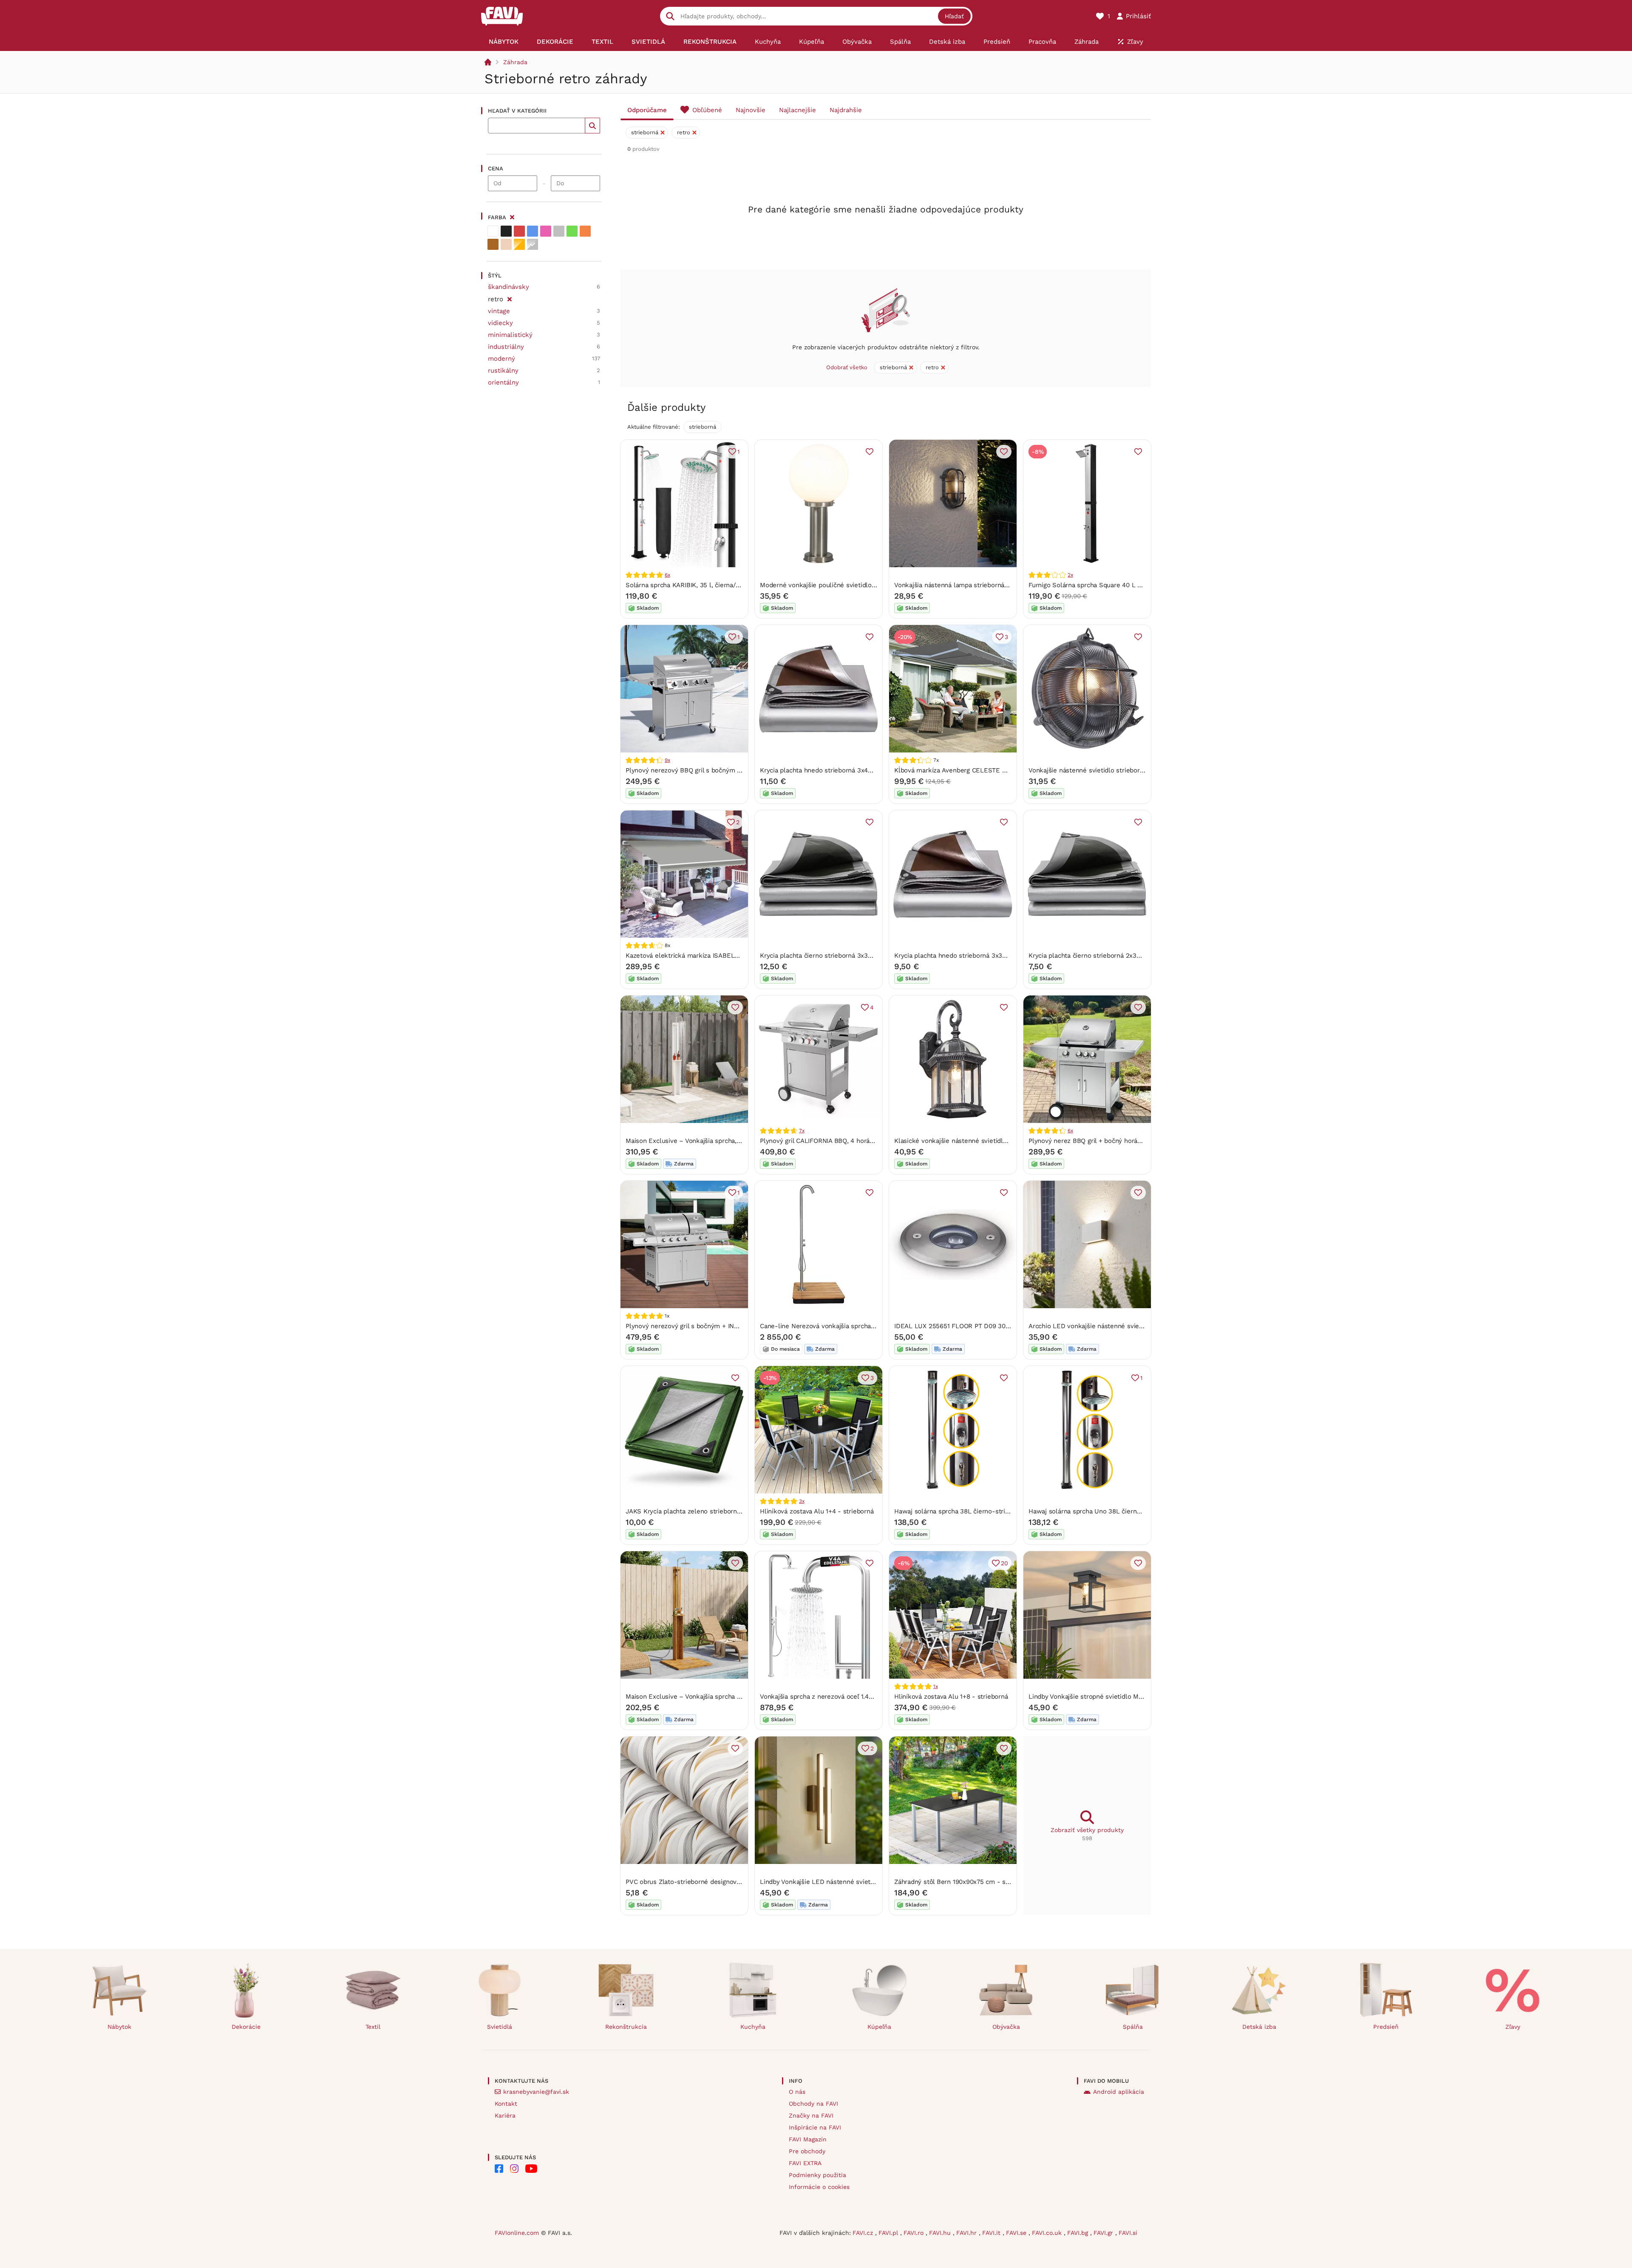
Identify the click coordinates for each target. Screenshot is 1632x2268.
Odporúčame (647, 110)
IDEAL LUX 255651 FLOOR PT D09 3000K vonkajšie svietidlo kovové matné (1007, 1326)
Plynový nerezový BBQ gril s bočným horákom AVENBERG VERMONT (728, 770)
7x (802, 1131)
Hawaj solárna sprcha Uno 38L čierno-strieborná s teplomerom (1124, 1511)
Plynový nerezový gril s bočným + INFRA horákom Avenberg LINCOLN (729, 1326)
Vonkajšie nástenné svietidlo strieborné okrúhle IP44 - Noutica (1123, 770)
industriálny (506, 347)
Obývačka (1006, 2027)
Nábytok (119, 2027)
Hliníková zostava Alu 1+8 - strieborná (951, 1697)
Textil (373, 2027)
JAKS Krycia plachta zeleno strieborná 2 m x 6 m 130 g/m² (713, 1511)
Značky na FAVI (811, 2115)
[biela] (493, 231)
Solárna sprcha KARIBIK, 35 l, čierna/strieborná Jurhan (707, 585)
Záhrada (515, 62)
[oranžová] (585, 231)
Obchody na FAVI (813, 2104)
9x (667, 760)
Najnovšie (751, 110)
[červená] (519, 231)
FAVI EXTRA (805, 2163)
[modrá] (533, 231)
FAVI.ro (915, 2233)
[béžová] (506, 244)
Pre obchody (807, 2151)
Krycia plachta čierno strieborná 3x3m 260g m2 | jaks (840, 956)
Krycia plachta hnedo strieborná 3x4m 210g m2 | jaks (839, 770)
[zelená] (572, 231)
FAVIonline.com (517, 2233)
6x (667, 575)
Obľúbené (707, 110)
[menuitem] (503, 42)
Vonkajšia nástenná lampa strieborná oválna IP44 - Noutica (982, 585)
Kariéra (505, 2115)
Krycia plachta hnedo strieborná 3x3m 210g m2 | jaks (973, 956)
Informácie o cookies (819, 2187)
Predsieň (1386, 2027)
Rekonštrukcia (626, 2027)
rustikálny (503, 370)
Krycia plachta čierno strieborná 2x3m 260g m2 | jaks (1108, 956)
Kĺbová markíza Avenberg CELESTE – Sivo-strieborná (975, 770)
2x (1070, 575)
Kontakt (506, 2104)
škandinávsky (509, 287)
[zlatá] (519, 244)
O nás (797, 2092)
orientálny (503, 382)
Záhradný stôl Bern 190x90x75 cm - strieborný (963, 1882)
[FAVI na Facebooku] (499, 2169)
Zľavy (1513, 2027)
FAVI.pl (889, 2233)
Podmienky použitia (817, 2175)
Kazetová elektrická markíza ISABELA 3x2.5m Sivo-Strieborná (719, 956)
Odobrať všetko (847, 367)
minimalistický (510, 335)
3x (802, 1501)
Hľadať (954, 16)
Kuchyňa (753, 2027)
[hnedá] (493, 244)
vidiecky (500, 323)
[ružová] (546, 231)
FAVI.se (1017, 2233)
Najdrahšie (846, 110)
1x (936, 1686)
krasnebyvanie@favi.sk (536, 2092)
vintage (499, 311)
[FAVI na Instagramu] (514, 2169)
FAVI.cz (864, 2233)
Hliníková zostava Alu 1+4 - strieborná (817, 1511)
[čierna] (506, 231)
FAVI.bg (1079, 2233)
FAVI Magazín (808, 2139)
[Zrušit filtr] (509, 298)
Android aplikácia (1119, 2092)
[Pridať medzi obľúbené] (870, 452)
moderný (501, 359)
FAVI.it (992, 2233)
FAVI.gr (1104, 2233)
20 (1004, 1563)
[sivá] (559, 231)
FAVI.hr (968, 2233)
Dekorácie (246, 2027)
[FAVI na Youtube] (531, 2169)
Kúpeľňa (879, 2027)
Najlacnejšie (798, 110)
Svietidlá (500, 2027)
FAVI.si (1128, 2233)
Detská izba (1259, 2027)
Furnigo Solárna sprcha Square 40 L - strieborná (1101, 585)
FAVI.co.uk (1048, 2233)
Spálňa (1133, 2027)
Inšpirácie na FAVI (815, 2127)
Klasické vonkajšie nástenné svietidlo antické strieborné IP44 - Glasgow (1003, 1141)
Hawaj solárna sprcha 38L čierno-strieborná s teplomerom (982, 1511)
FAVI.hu (941, 2233)
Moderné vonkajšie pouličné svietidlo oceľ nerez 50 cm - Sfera (854, 585)
